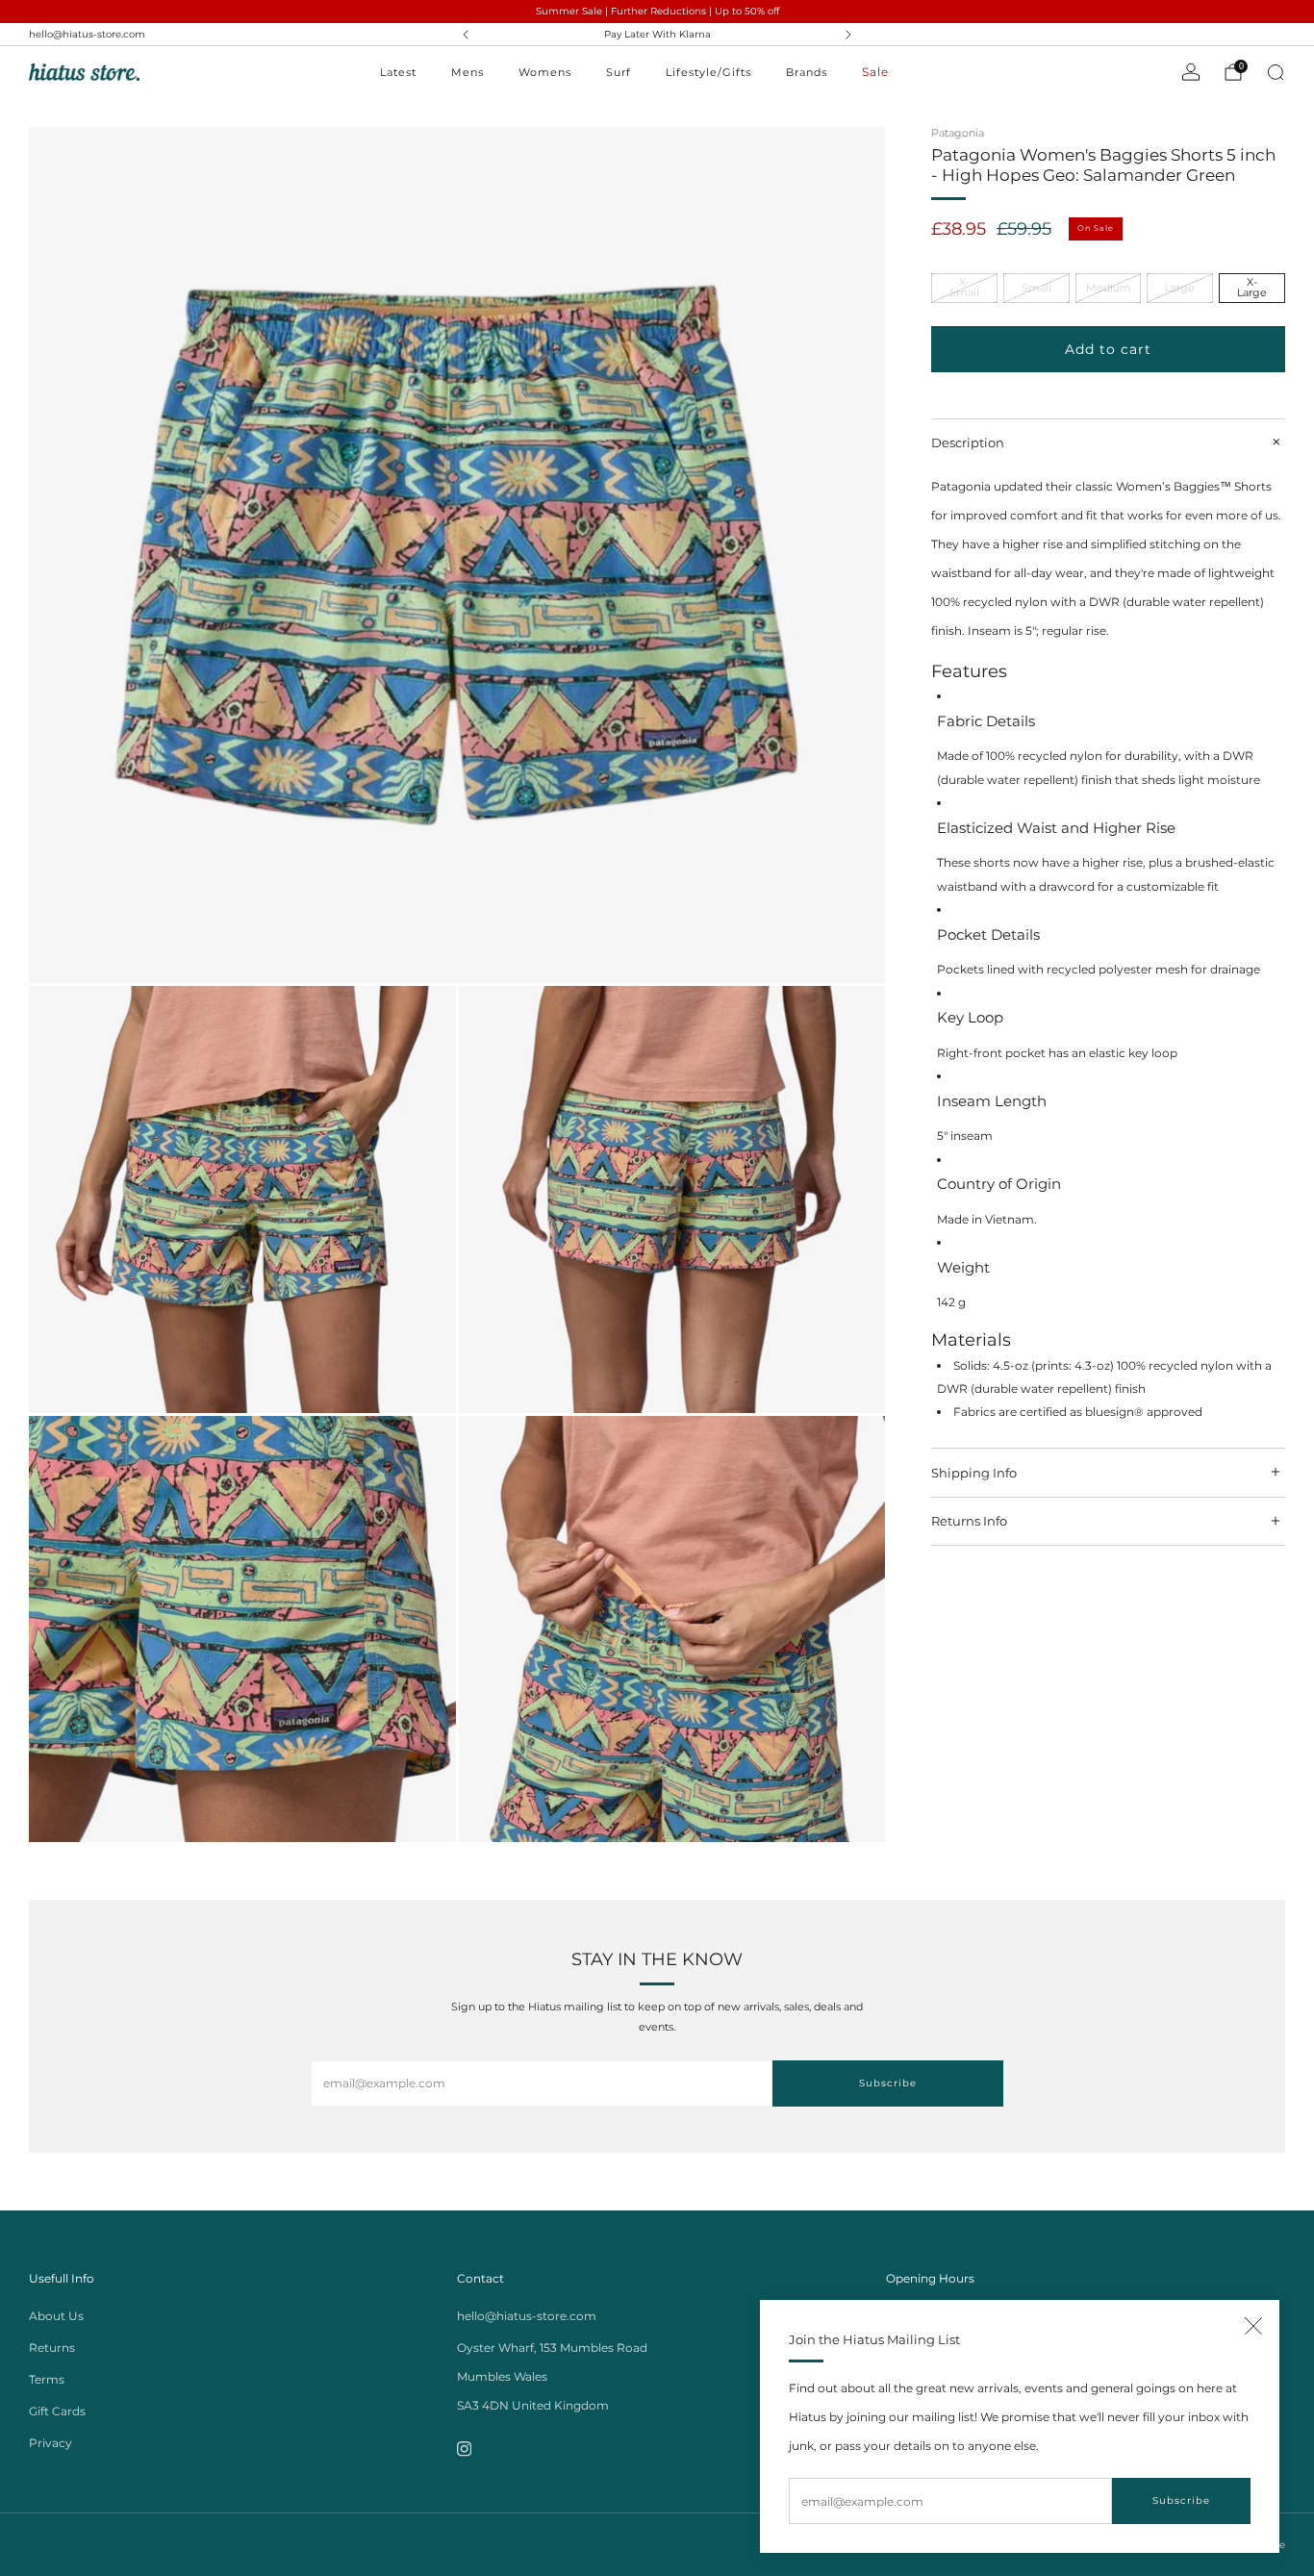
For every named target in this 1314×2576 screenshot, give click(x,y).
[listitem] (657, 35)
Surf (619, 72)
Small (1036, 288)
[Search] (1276, 72)
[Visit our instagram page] (464, 2450)
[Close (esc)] (1253, 2326)
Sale (875, 72)
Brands (807, 72)
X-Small (964, 287)
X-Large (1252, 287)
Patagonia (958, 133)
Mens (467, 72)
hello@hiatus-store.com (87, 34)
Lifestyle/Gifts (708, 72)
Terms (47, 2379)
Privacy (51, 2443)
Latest (398, 72)
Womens (545, 72)
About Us (56, 2316)
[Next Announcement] (848, 35)
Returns (52, 2348)
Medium (1109, 288)
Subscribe (1181, 2500)
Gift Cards (57, 2411)
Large (1180, 288)
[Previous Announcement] (466, 35)
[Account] (1191, 72)
